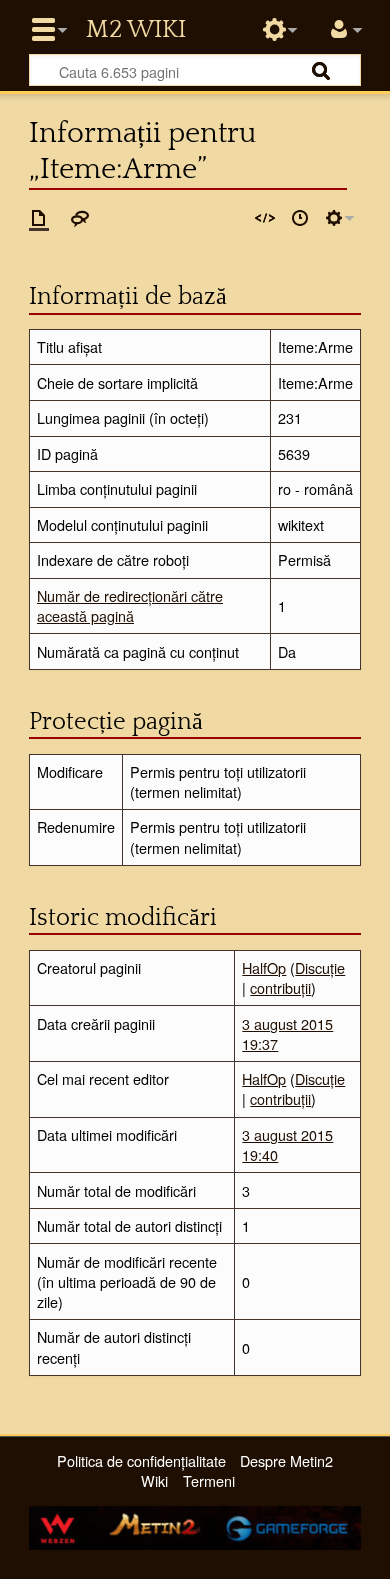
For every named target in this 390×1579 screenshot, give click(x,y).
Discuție (320, 967)
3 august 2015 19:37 (287, 1033)
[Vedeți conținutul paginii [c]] (39, 218)
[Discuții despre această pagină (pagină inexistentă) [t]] (80, 218)
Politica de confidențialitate (141, 1460)
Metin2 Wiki (136, 30)
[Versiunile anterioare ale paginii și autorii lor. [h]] (300, 218)
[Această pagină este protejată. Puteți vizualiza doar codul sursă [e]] (265, 218)
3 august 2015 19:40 (287, 1144)
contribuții (280, 987)
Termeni (209, 1480)
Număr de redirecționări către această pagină (130, 605)
